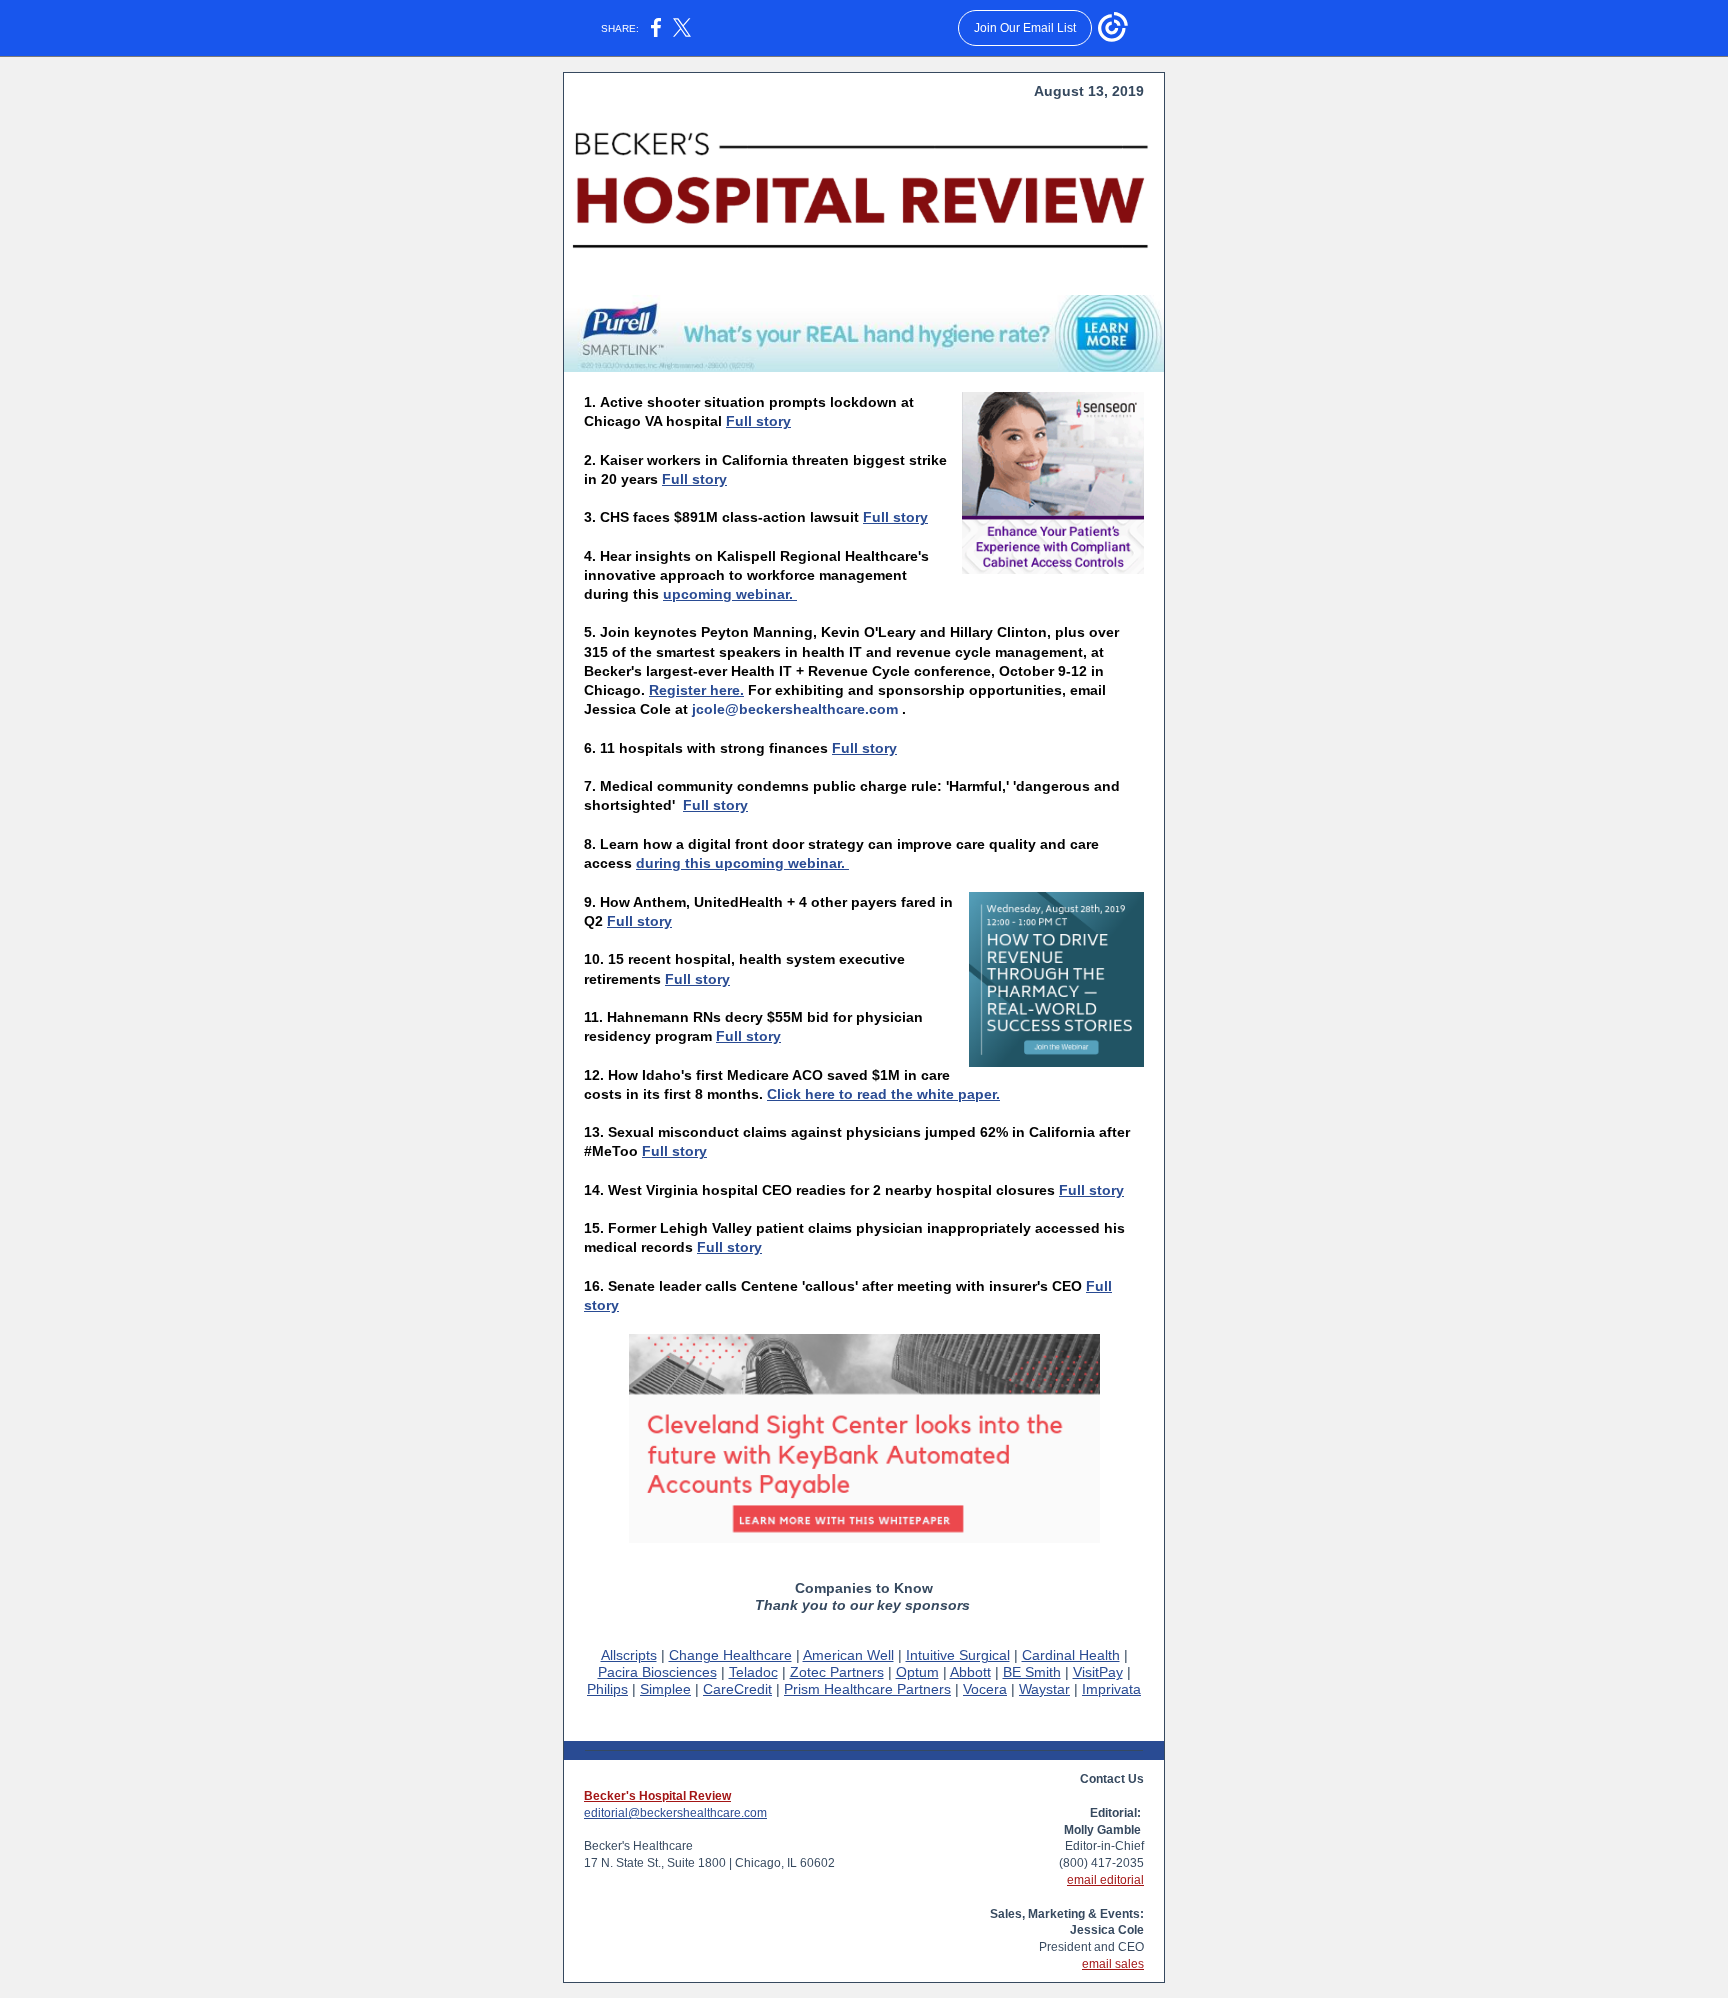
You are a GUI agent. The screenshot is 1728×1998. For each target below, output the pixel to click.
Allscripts (629, 1655)
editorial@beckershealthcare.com (675, 1813)
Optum (917, 1672)
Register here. (696, 690)
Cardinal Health (1071, 1655)
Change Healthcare (730, 1655)
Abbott (970, 1672)
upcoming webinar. (730, 594)
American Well (848, 1655)
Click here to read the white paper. (883, 1094)
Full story (758, 421)
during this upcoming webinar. (742, 863)
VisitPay (1098, 1672)
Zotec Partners (837, 1672)
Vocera (985, 1689)
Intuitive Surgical (958, 1655)
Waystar (1044, 1689)
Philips (607, 1689)
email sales (1113, 1964)
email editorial (1105, 1880)
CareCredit (737, 1689)
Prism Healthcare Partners (867, 1689)
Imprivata (1111, 1689)
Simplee (665, 1689)
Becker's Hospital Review (657, 1796)
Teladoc (753, 1672)
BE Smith (1032, 1672)
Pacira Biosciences (657, 1672)
